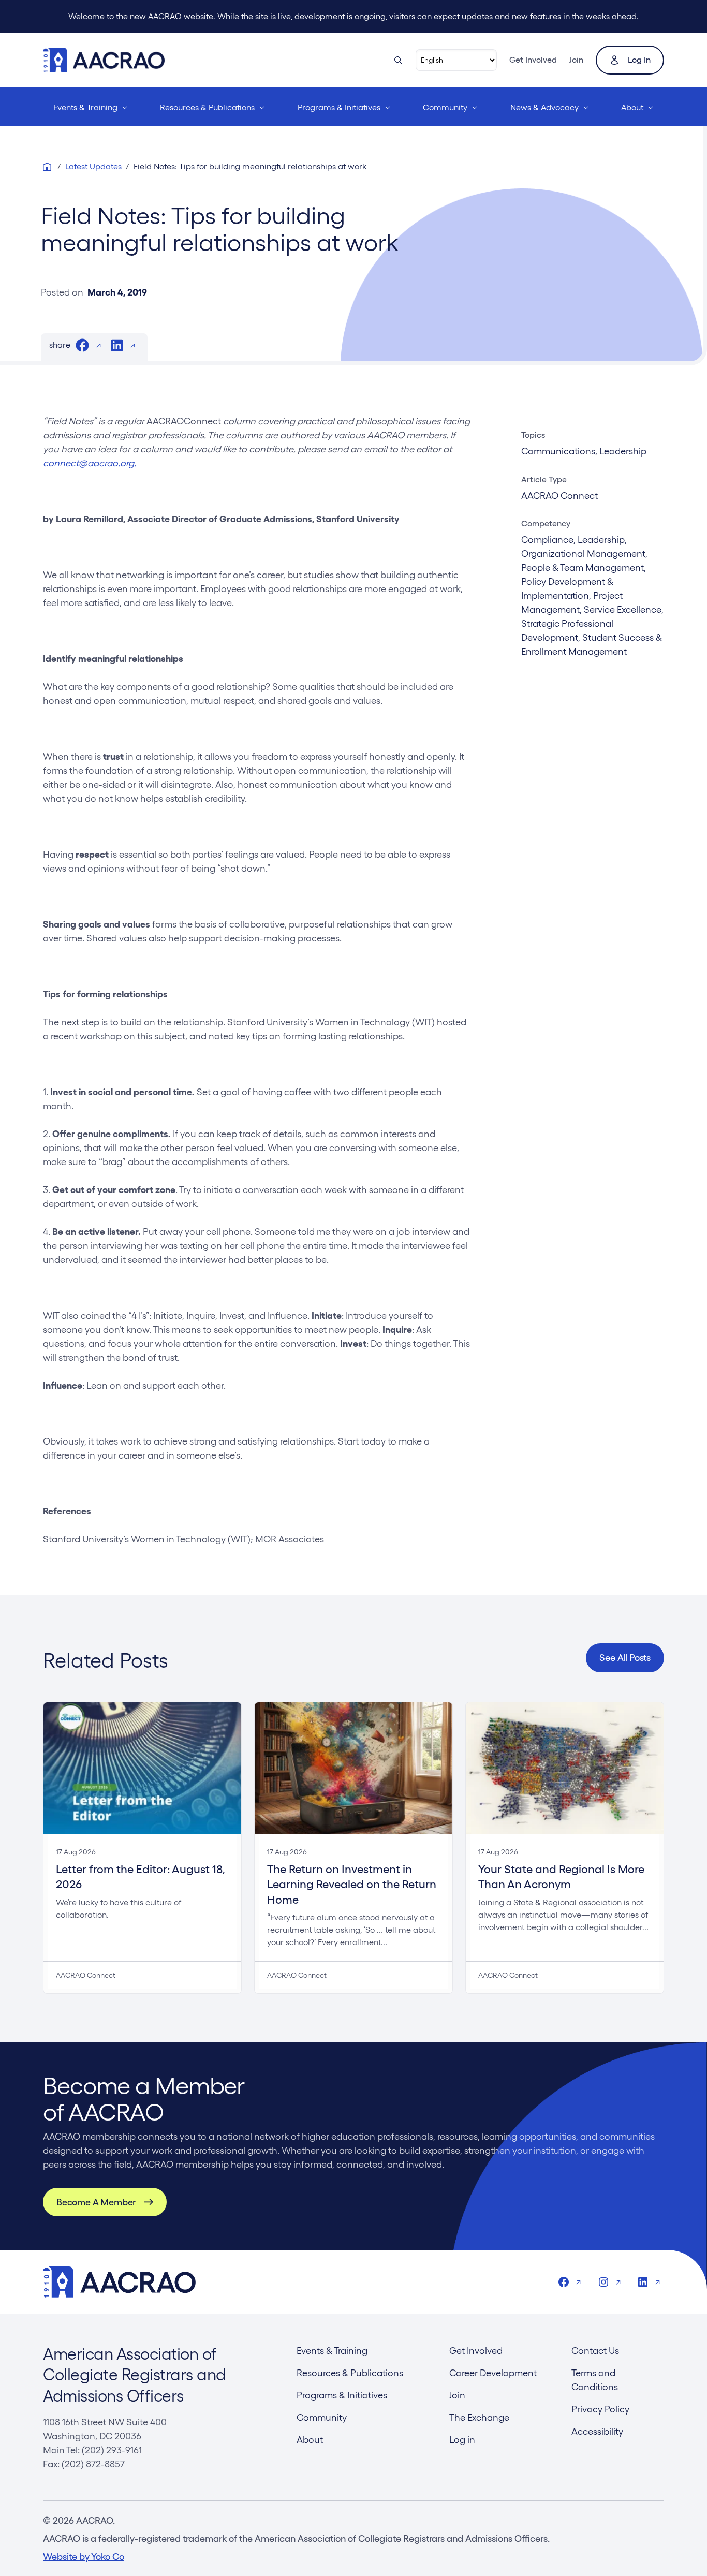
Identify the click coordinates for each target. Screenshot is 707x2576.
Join (576, 60)
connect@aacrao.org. (90, 463)
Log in (639, 60)
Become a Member (96, 2202)
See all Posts (625, 1658)
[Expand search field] (398, 60)
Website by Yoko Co (84, 2557)
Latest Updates (93, 166)
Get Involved (533, 60)
